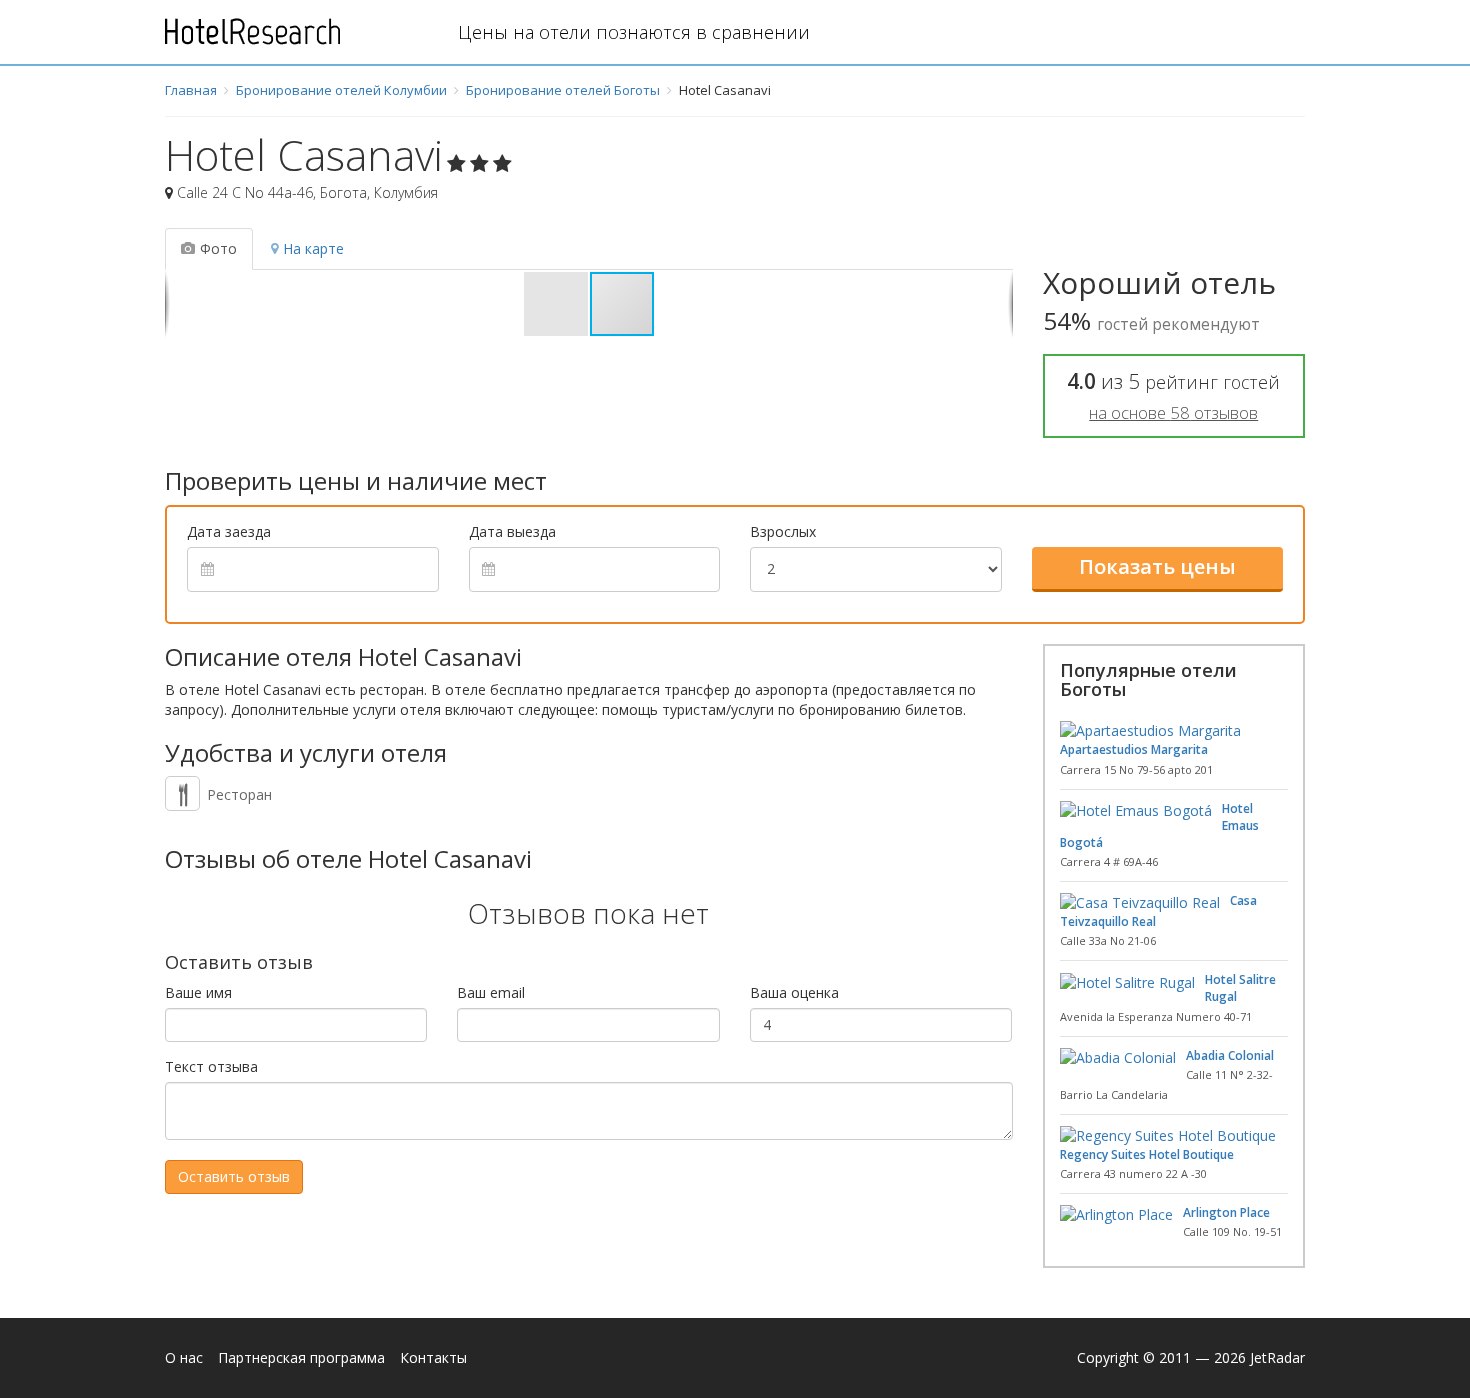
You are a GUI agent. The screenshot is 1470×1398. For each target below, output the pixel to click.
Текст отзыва (211, 1066)
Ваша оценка (794, 992)
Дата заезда (229, 531)
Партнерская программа (301, 1357)
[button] (557, 304)
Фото (218, 248)
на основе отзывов (1173, 412)
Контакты (433, 1357)
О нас (184, 1357)
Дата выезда (512, 531)
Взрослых (783, 531)
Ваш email (491, 992)
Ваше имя (198, 992)
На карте (313, 248)
